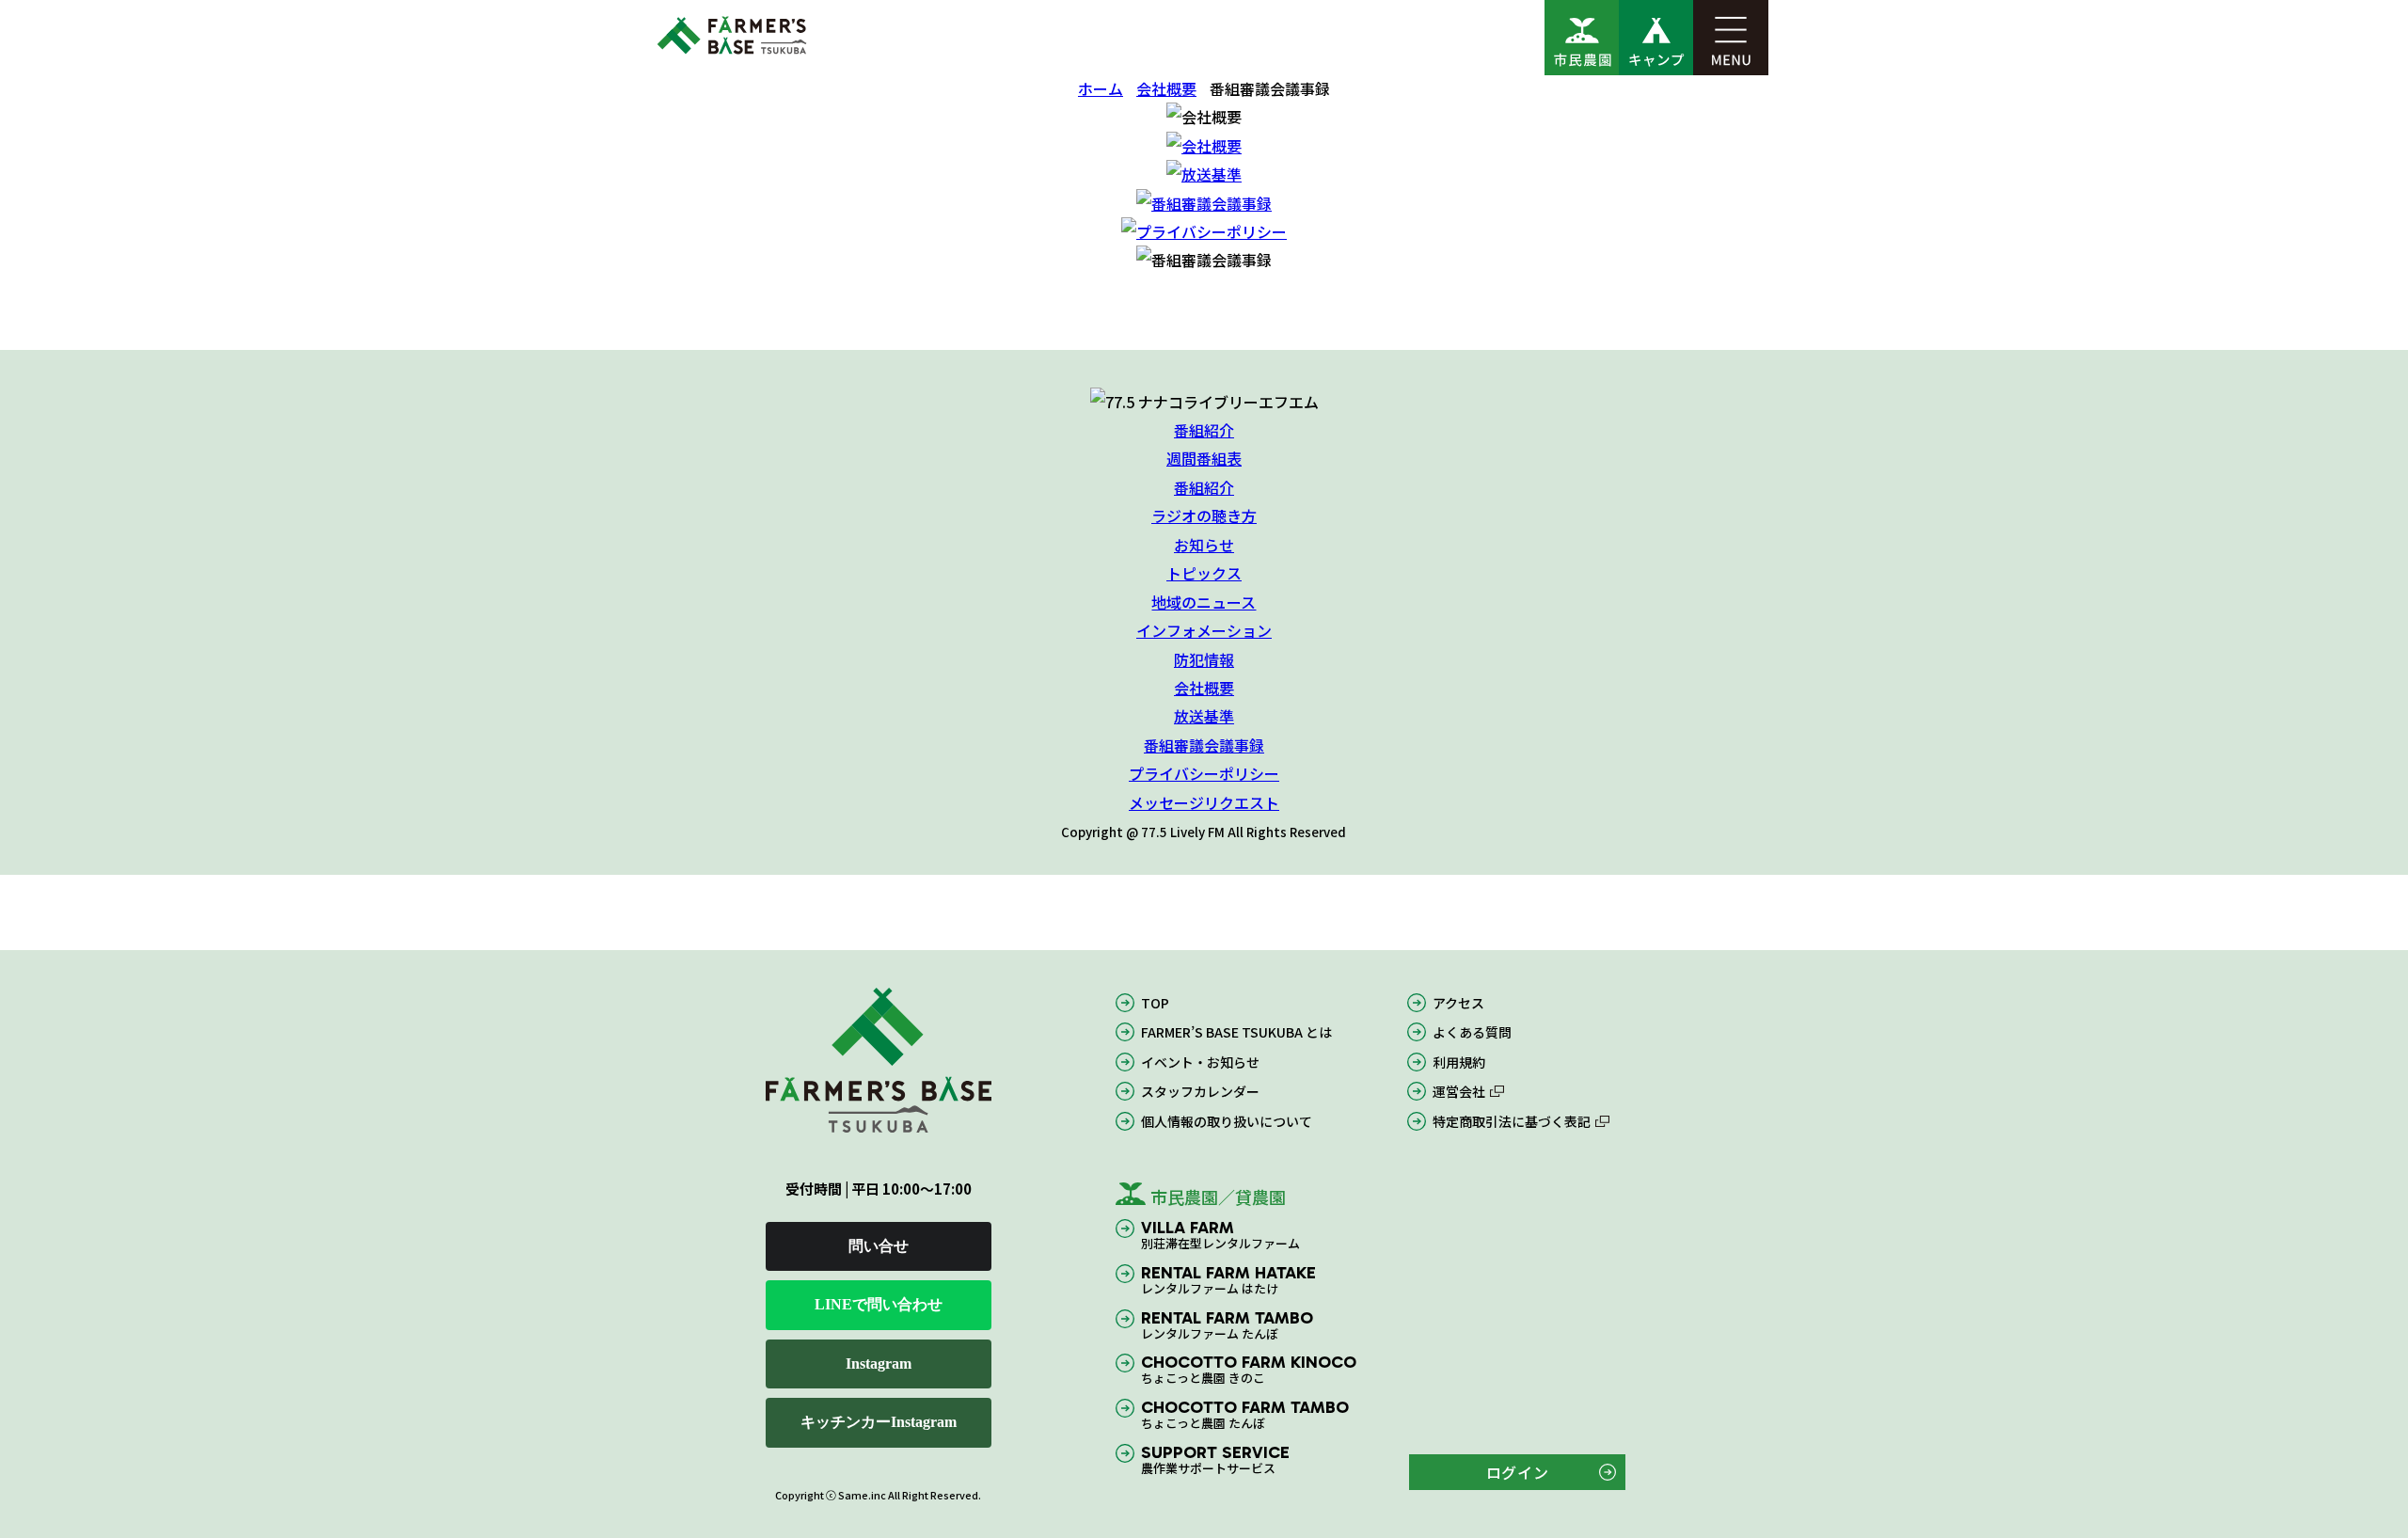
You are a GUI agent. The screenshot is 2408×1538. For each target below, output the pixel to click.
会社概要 (1166, 88)
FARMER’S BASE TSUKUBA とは (1236, 1033)
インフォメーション (1204, 630)
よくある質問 (1472, 1033)
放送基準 (1204, 716)
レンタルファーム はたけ (1228, 1281)
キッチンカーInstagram (879, 1423)
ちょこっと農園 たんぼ (1245, 1415)
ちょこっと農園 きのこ (1249, 1370)
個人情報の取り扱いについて (1227, 1121)
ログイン (1518, 1473)
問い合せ (879, 1247)
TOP (1155, 1003)
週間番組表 (1204, 459)
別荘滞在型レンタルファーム (1220, 1236)
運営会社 (1459, 1092)
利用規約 (1459, 1062)
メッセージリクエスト (1204, 802)
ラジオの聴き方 (1204, 515)
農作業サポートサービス (1215, 1460)
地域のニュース (1204, 602)
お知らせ (1204, 545)
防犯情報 (1204, 658)
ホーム (1101, 88)
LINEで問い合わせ (879, 1305)
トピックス (1204, 573)
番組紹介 (1204, 430)
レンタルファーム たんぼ (1227, 1325)
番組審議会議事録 (1204, 745)
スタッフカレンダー (1200, 1092)
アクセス (1458, 1003)
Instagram (879, 1364)
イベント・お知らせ (1200, 1062)
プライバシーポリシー (1204, 773)
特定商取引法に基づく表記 (1512, 1121)
